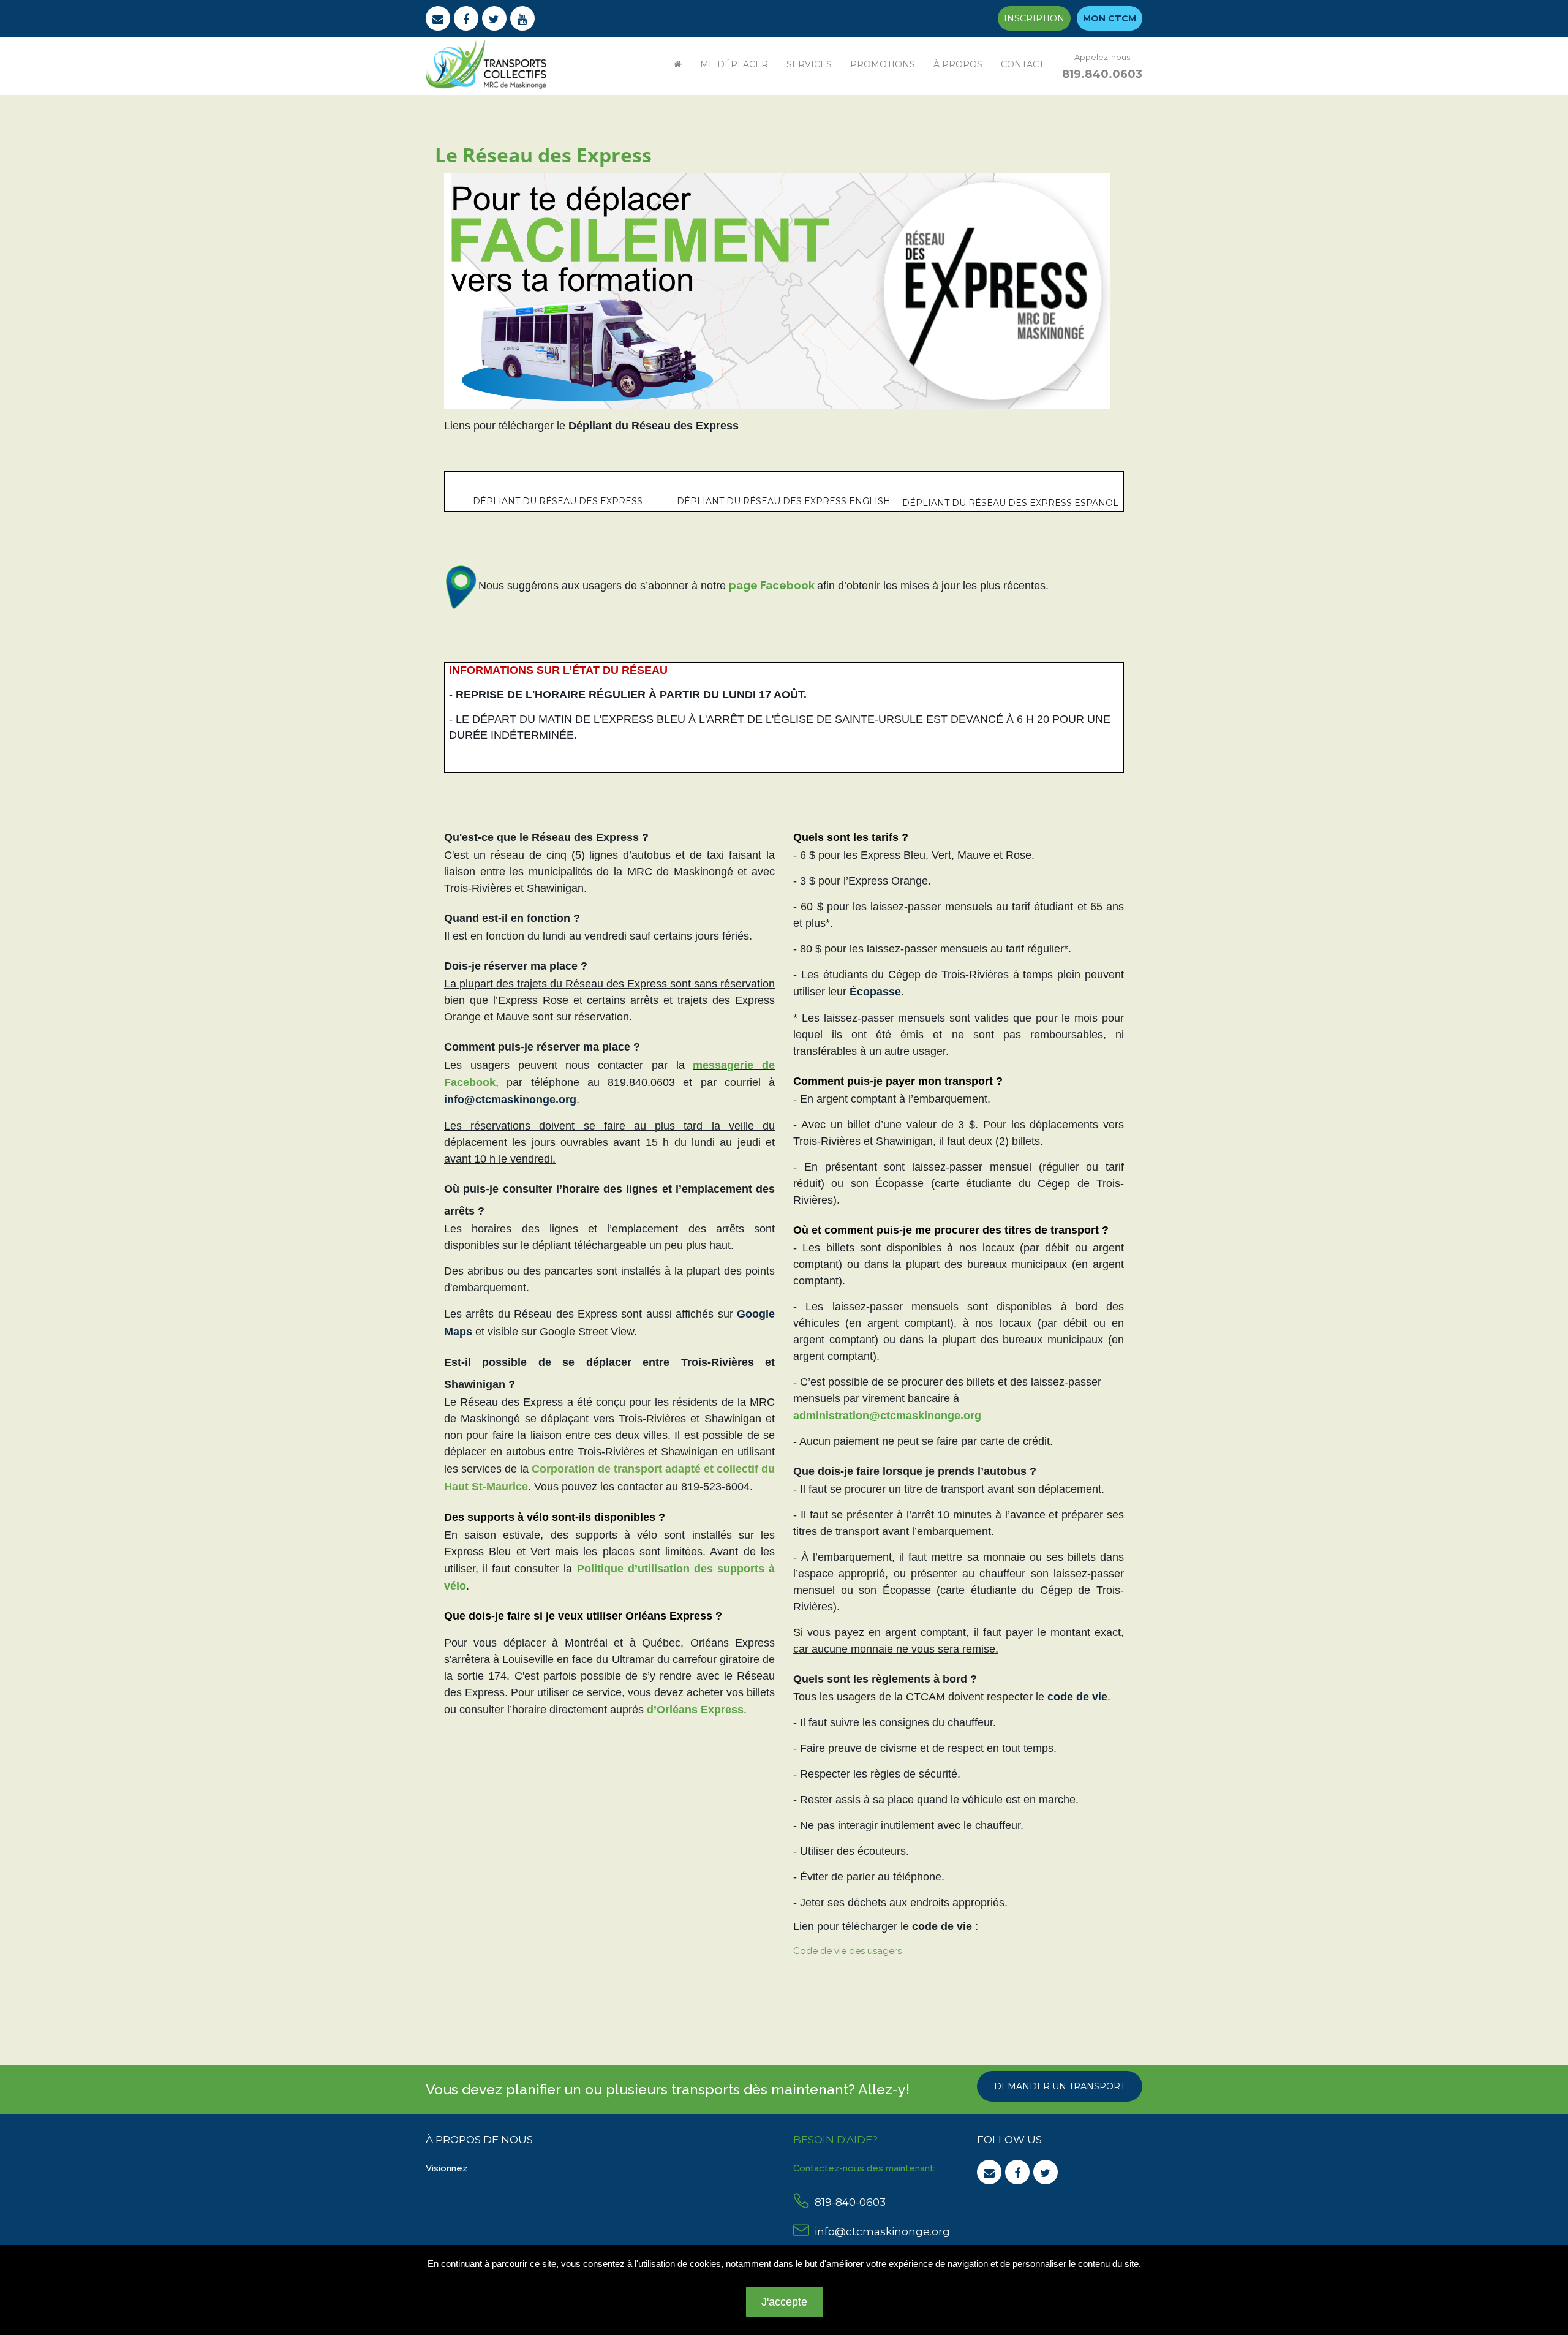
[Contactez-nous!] (438, 18)
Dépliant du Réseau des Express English (784, 501)
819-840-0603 (850, 2202)
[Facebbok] (466, 18)
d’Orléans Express (695, 1710)
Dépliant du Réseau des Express (558, 501)
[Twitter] (494, 18)
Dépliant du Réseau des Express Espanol (1010, 503)
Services (809, 64)
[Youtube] (522, 18)
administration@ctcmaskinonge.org (887, 1416)
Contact (1022, 64)
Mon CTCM (1110, 18)
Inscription (1034, 18)
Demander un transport (1060, 2086)
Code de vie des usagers (847, 1951)
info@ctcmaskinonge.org (882, 2231)
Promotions (883, 64)
